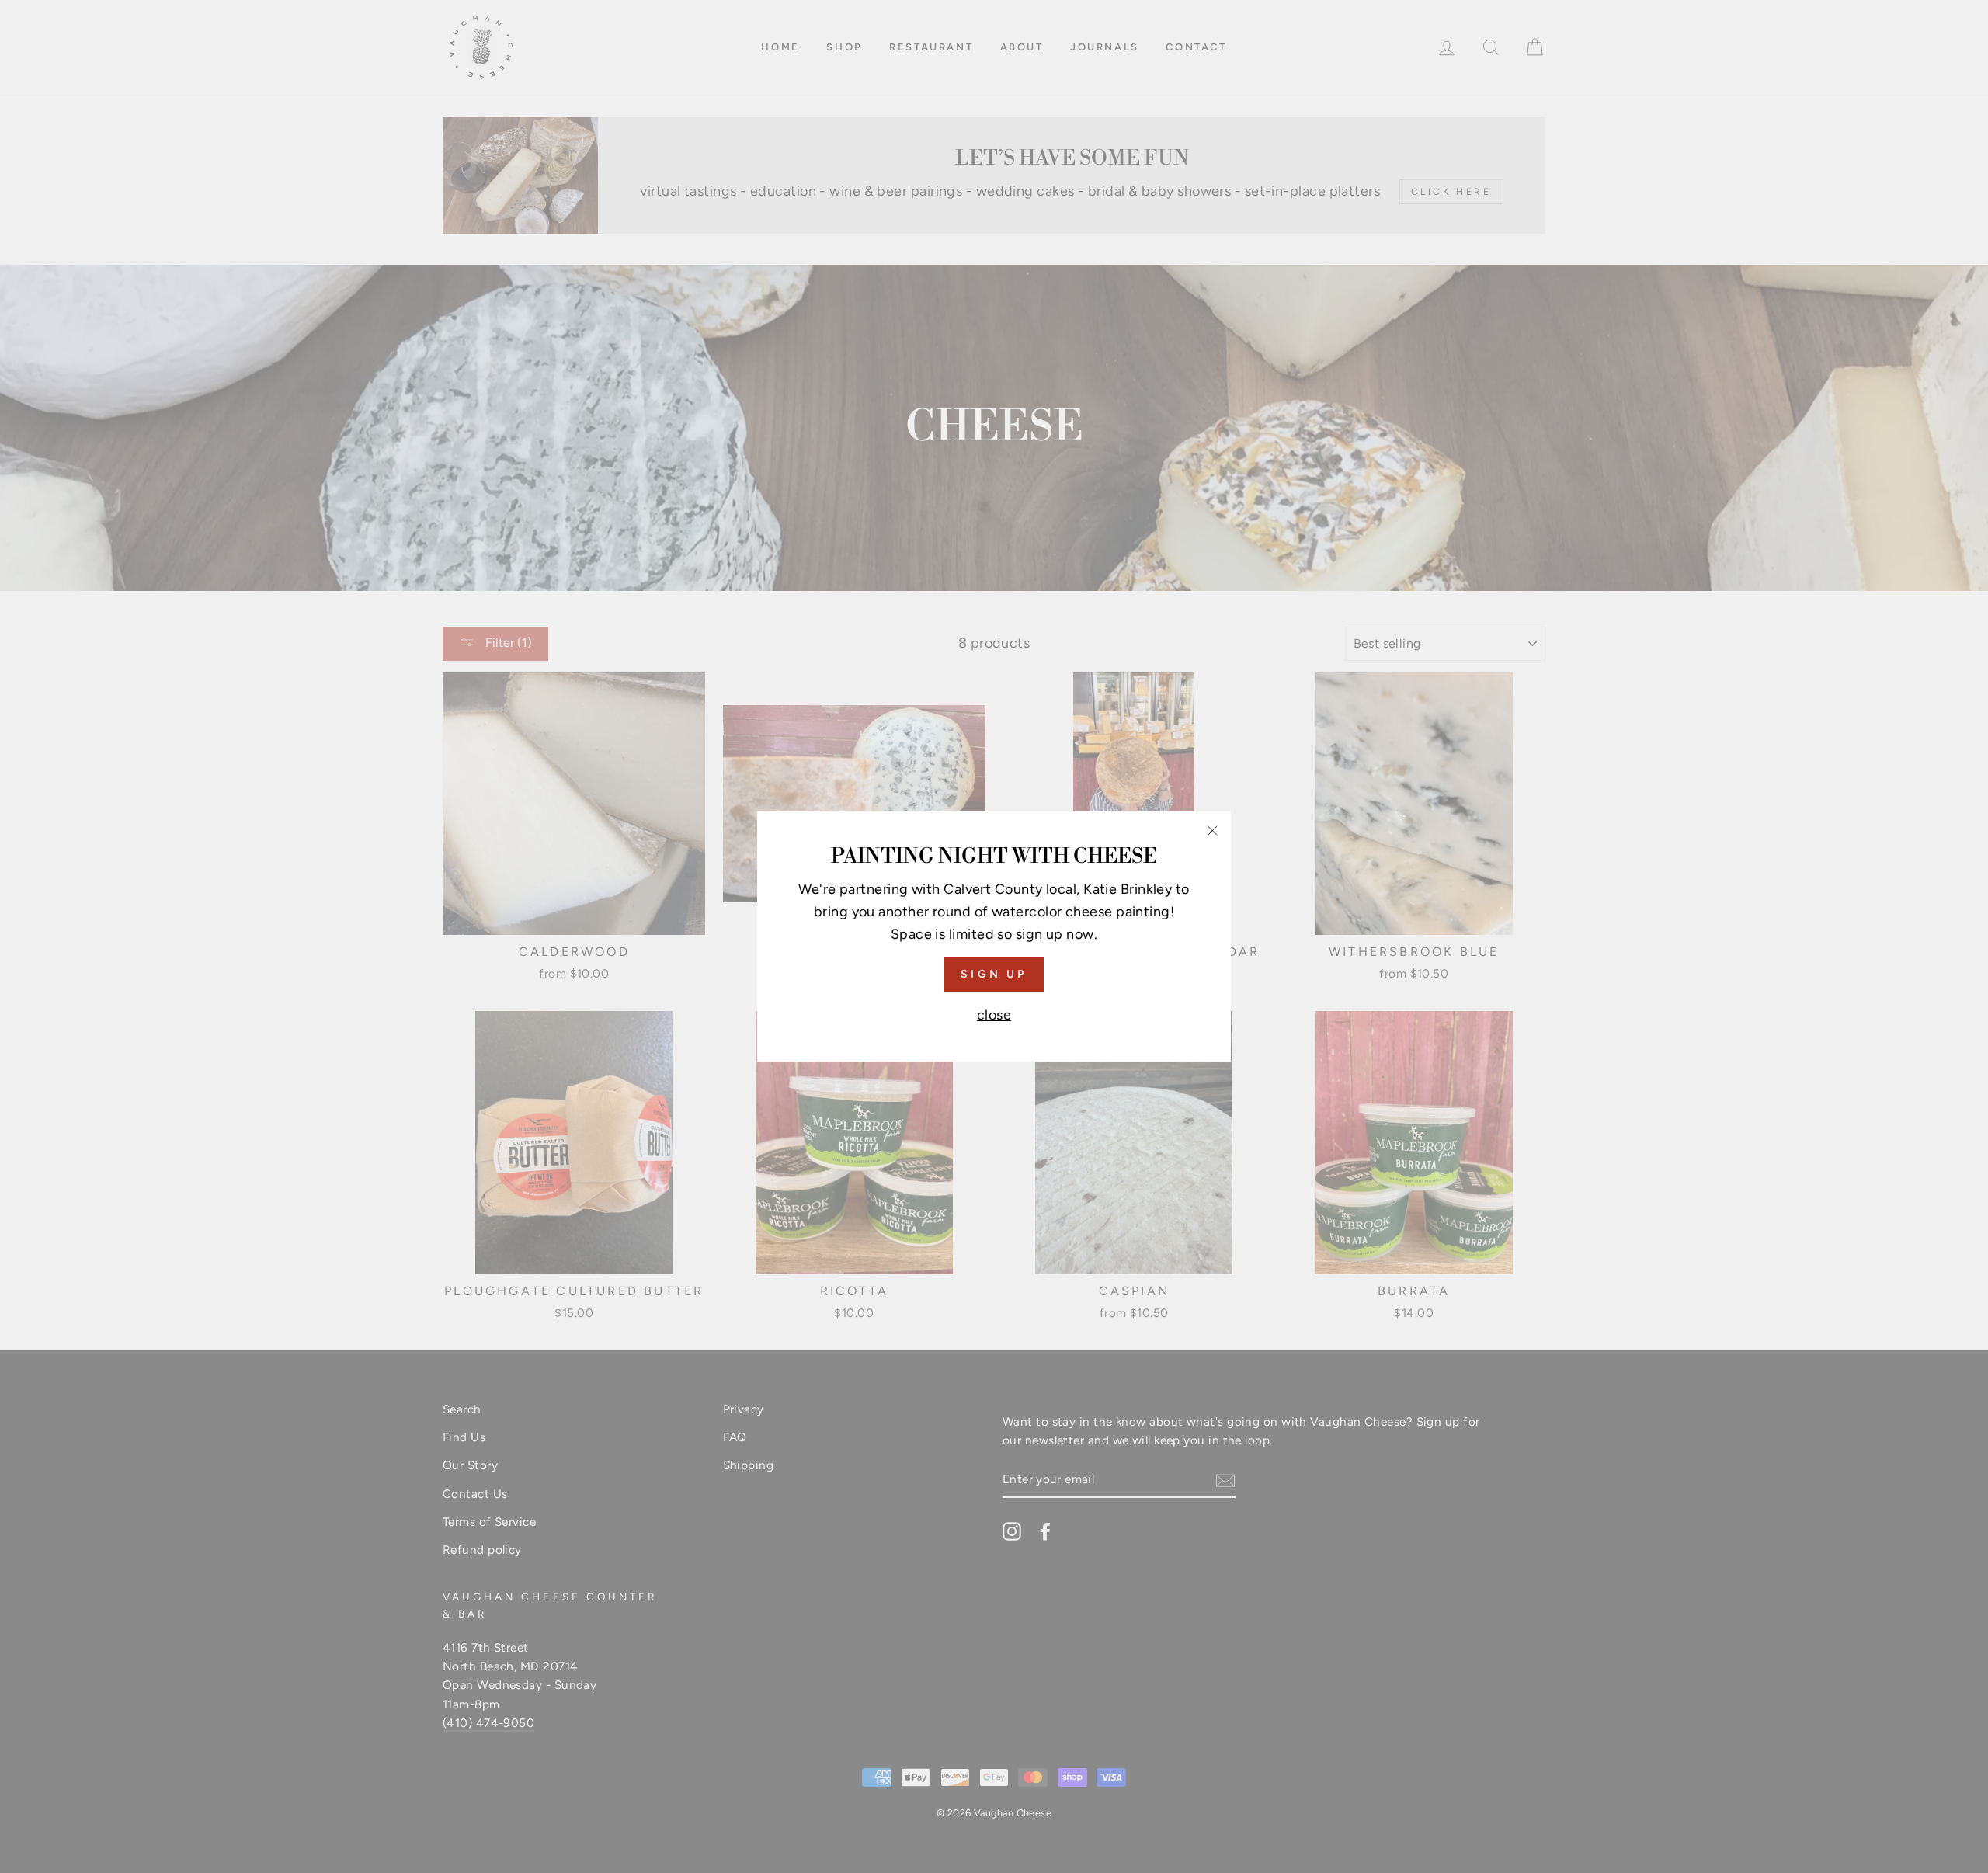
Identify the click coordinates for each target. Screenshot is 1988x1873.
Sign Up (994, 974)
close (994, 1015)
